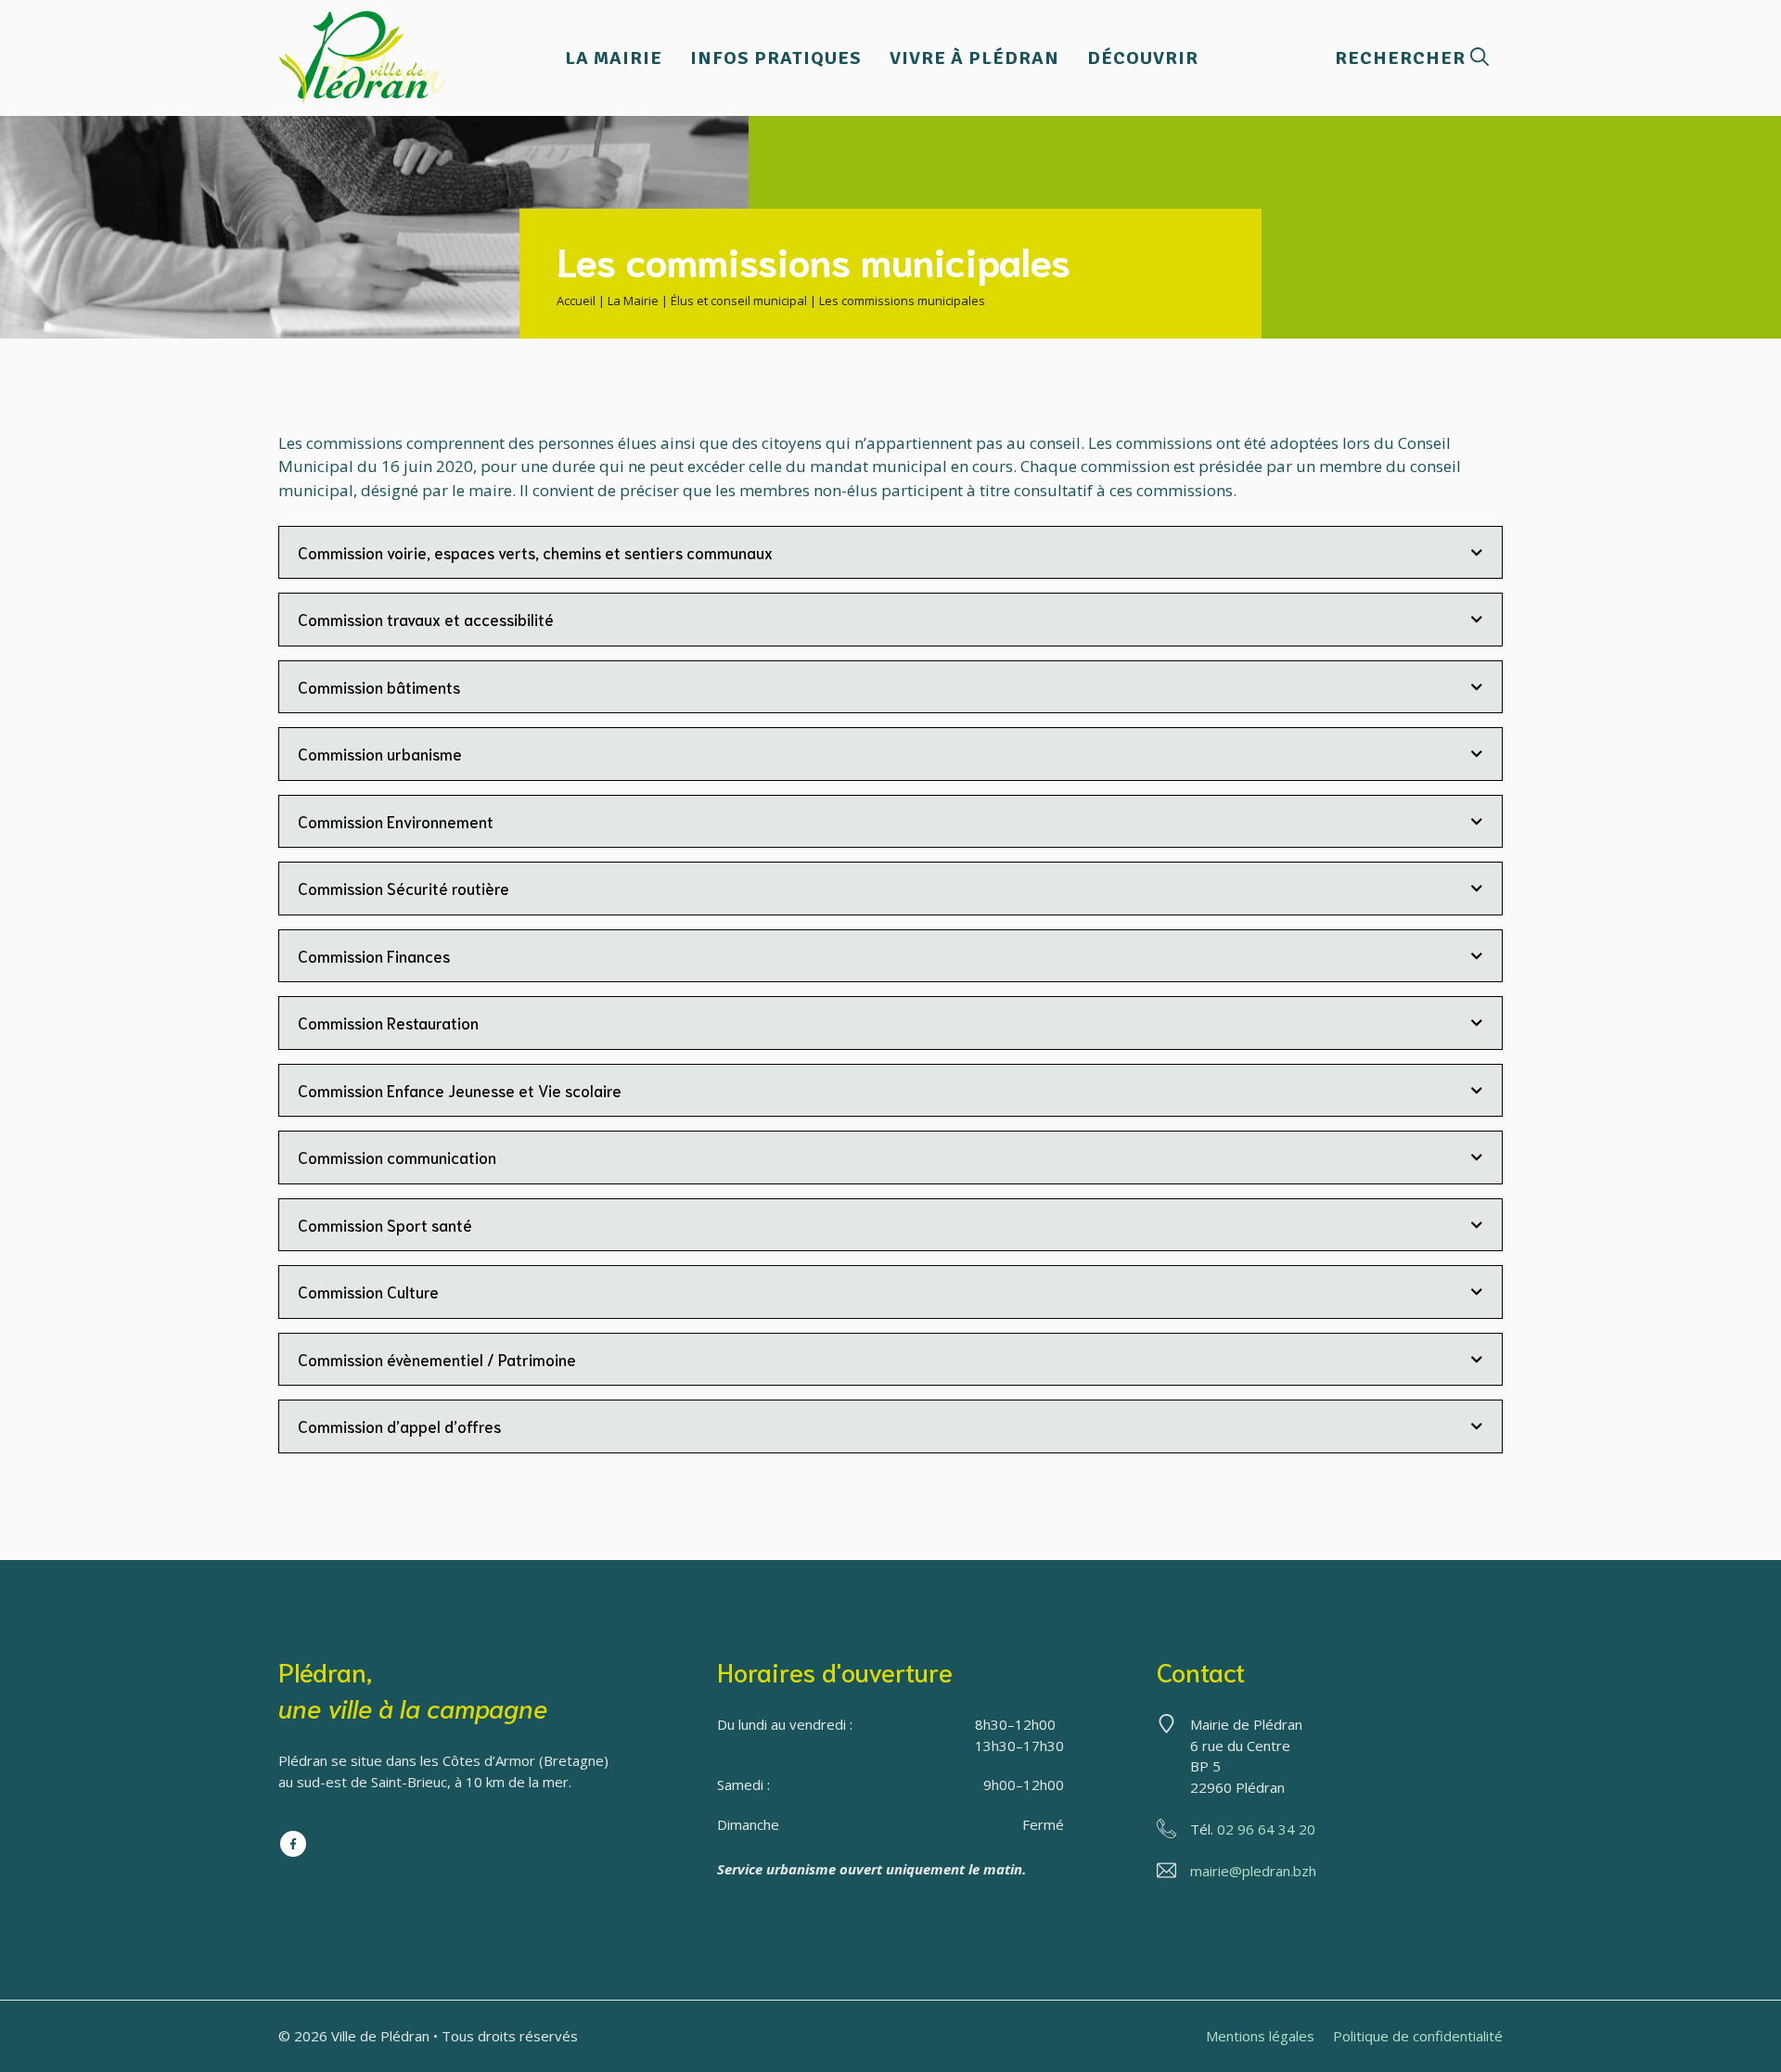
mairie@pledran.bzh (1253, 1871)
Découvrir (1143, 58)
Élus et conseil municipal (739, 301)
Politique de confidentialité (1418, 2036)
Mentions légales (1260, 2036)
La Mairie (614, 58)
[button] (1412, 58)
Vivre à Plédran (974, 58)
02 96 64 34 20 (1266, 1829)
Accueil (576, 301)
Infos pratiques (776, 58)
